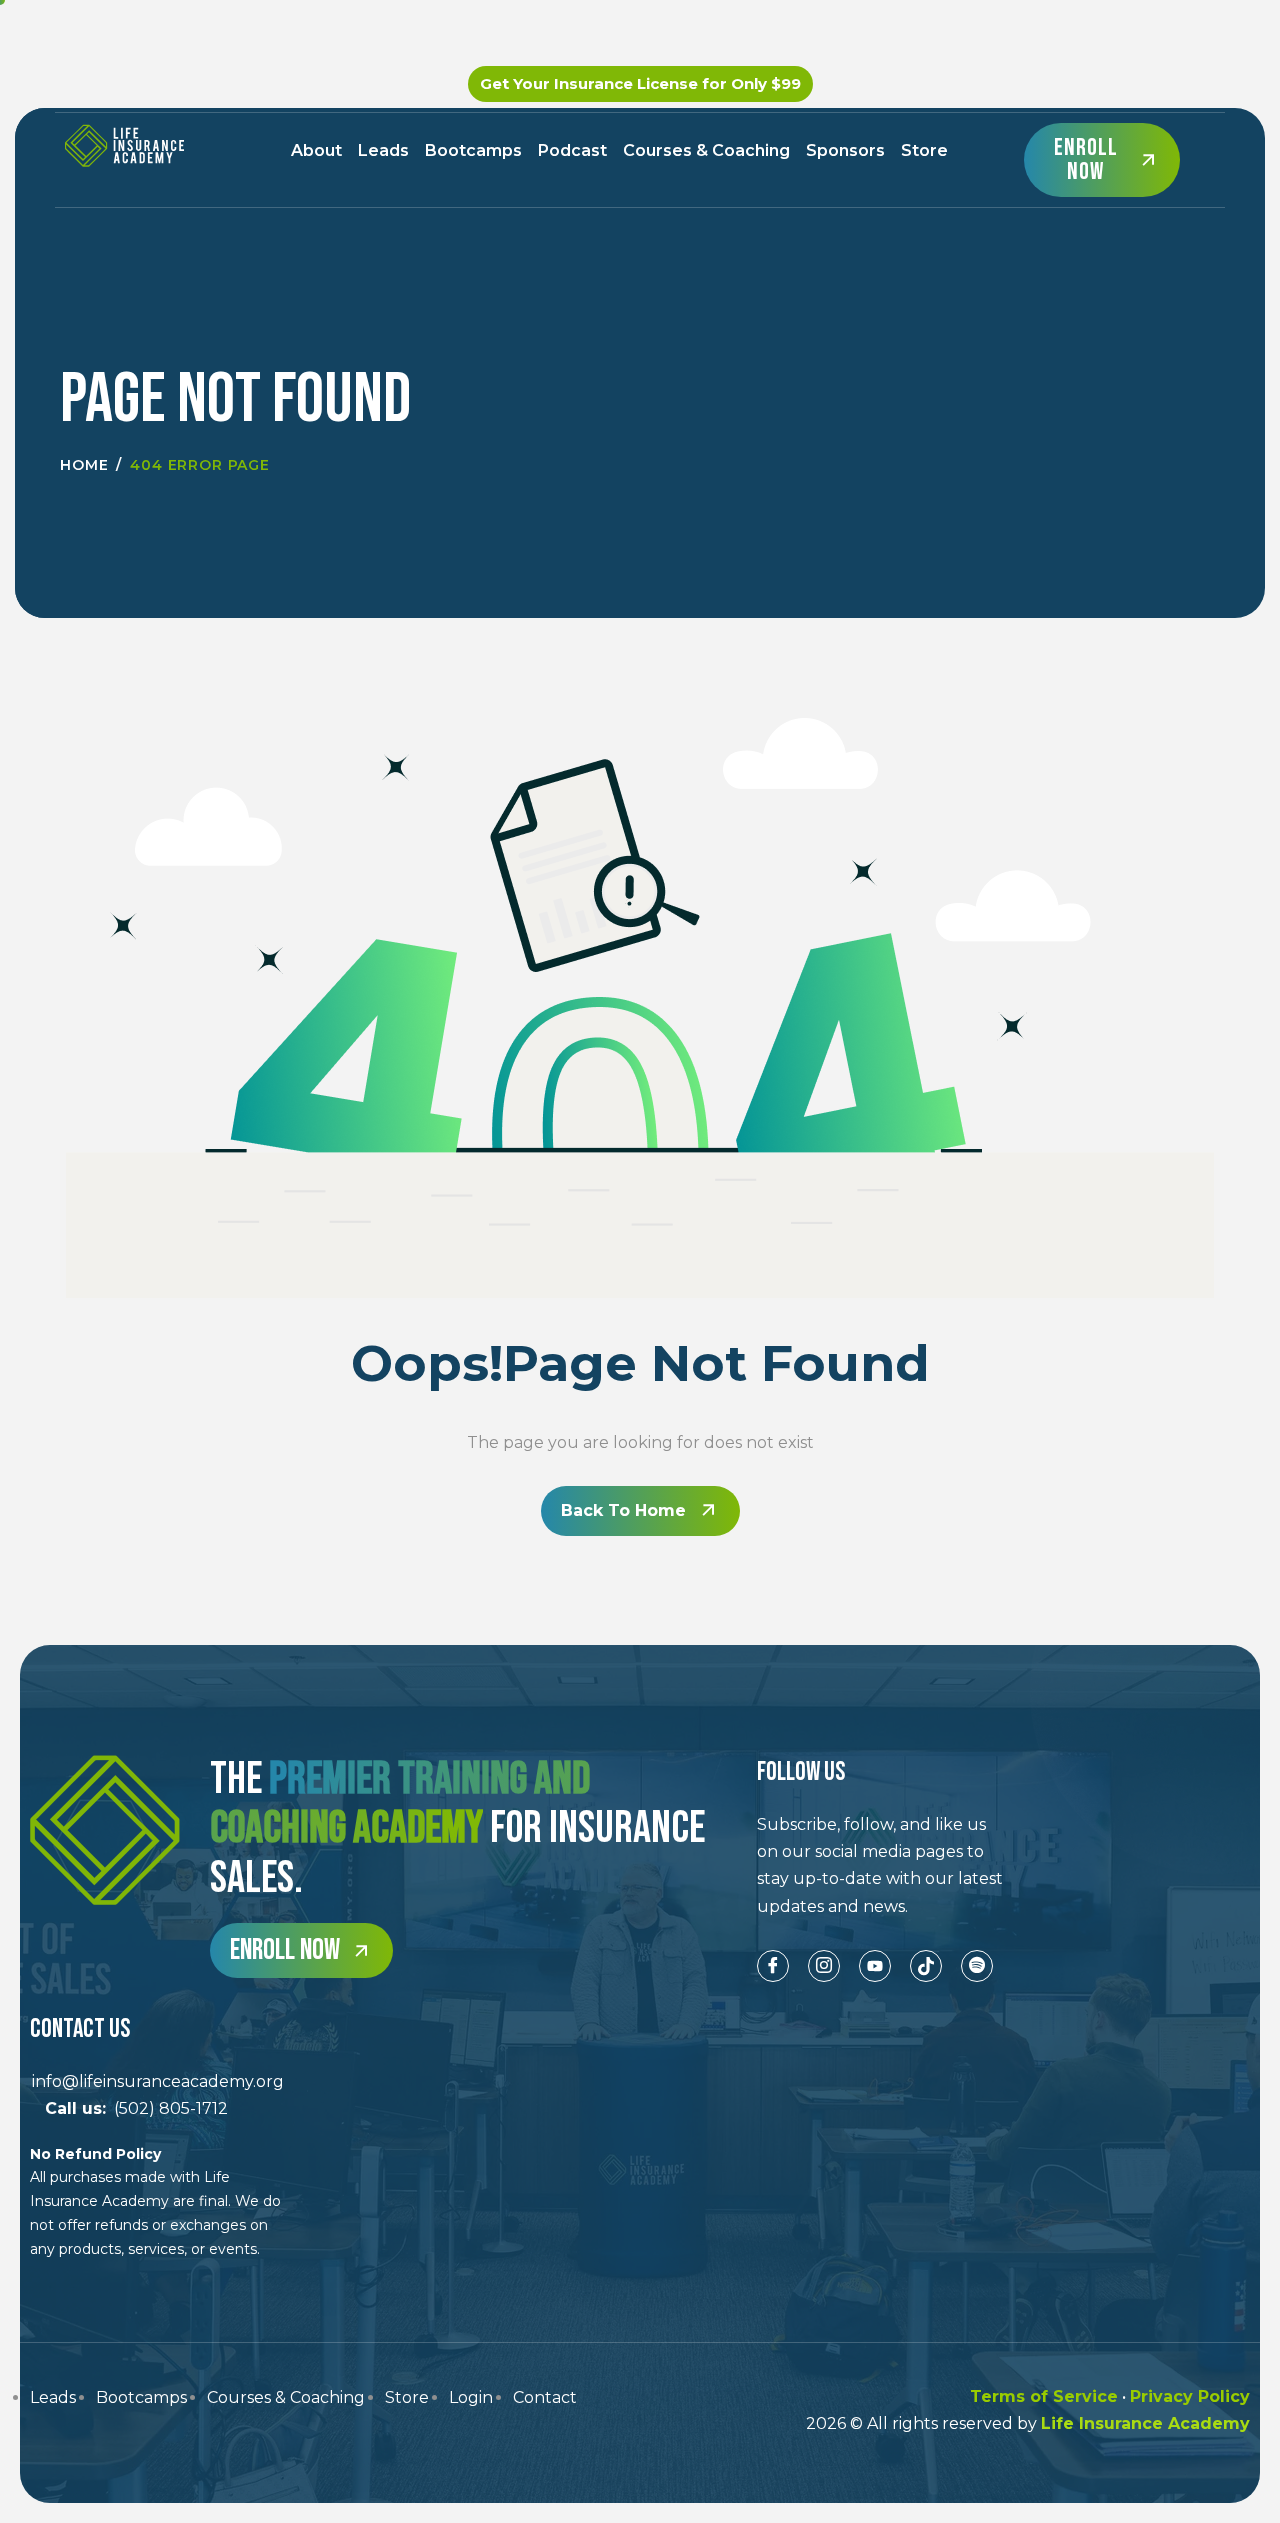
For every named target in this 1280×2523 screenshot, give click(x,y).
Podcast (572, 150)
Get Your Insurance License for (640, 83)
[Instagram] (824, 1966)
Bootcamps (473, 150)
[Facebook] (773, 1966)
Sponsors (845, 150)
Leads (383, 150)
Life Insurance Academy (1145, 2423)
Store (924, 150)
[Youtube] (875, 1966)
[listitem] (882, 1865)
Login (471, 2397)
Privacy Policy (1190, 2396)
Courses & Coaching (706, 150)
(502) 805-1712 (129, 2108)
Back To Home (623, 1510)
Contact (545, 2397)
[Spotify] (977, 1966)
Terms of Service (1044, 2396)
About (316, 150)
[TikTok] (926, 1966)
